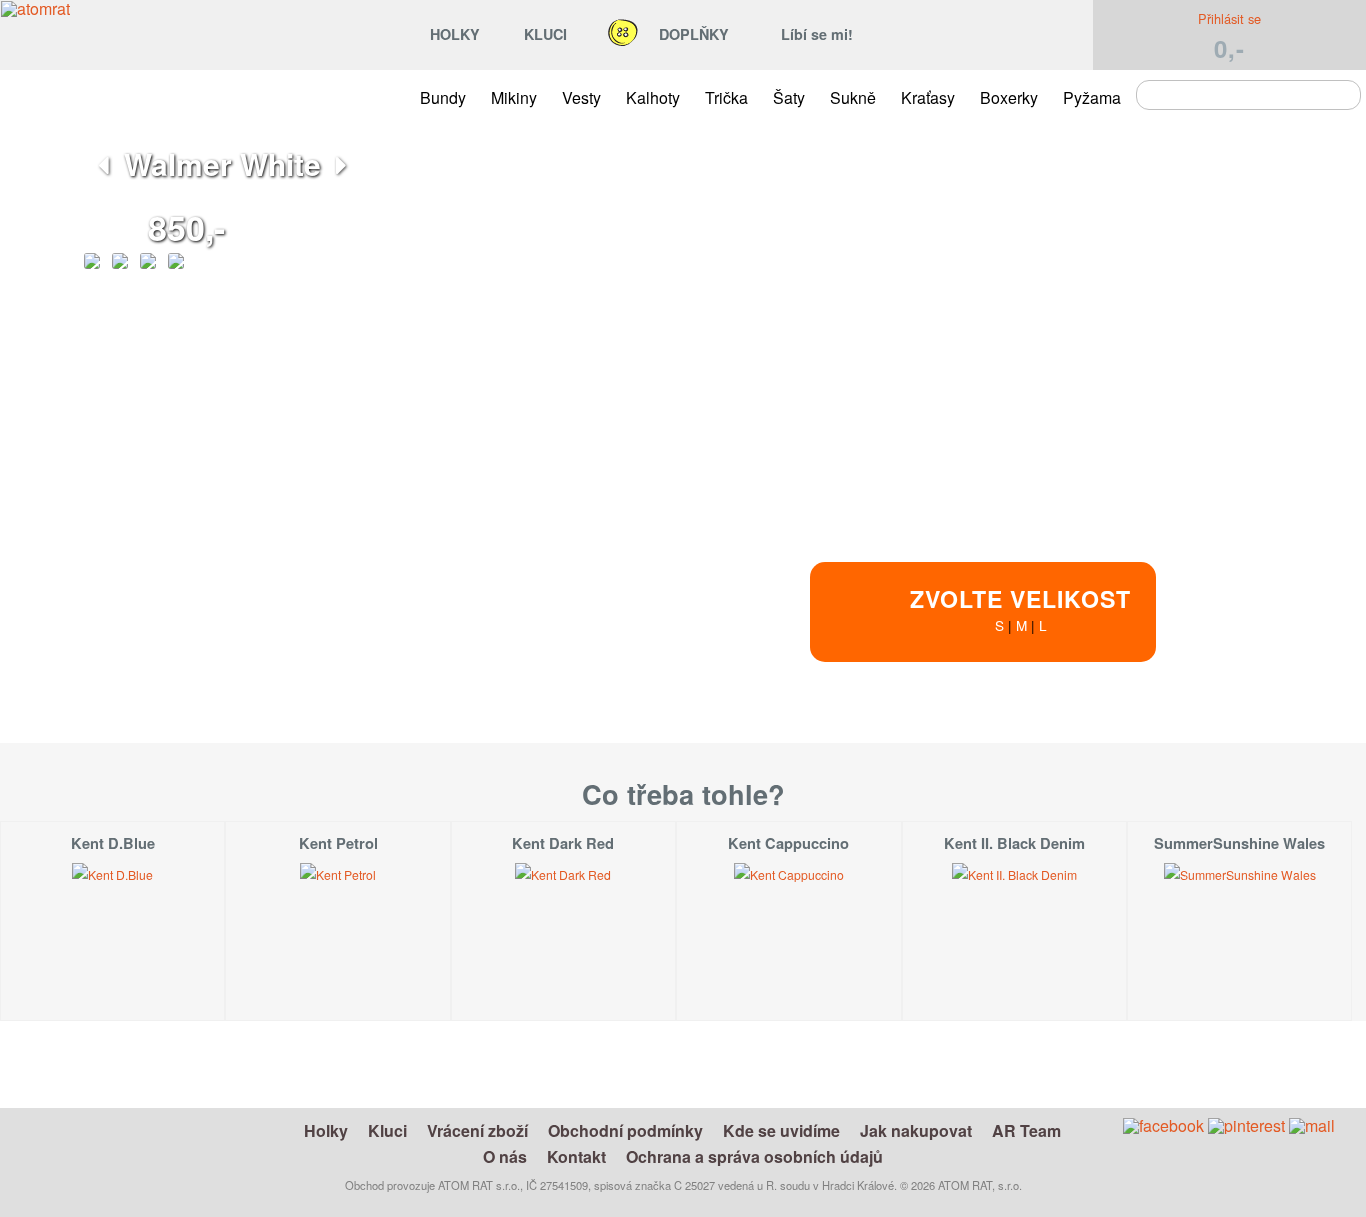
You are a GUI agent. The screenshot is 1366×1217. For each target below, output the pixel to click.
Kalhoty (653, 97)
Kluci (387, 1130)
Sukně (853, 97)
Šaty (789, 97)
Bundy (443, 97)
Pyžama (1092, 97)
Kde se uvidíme (781, 1130)
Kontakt (576, 1156)
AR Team (1026, 1130)
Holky (326, 1130)
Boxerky (1009, 97)
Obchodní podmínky (625, 1130)
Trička (726, 97)
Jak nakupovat (916, 1130)
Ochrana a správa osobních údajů (754, 1156)
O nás (505, 1156)
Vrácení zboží (477, 1130)
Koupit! (1173, 749)
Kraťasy (928, 97)
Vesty (581, 97)
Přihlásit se (1229, 18)
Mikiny (514, 97)
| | (1020, 608)
